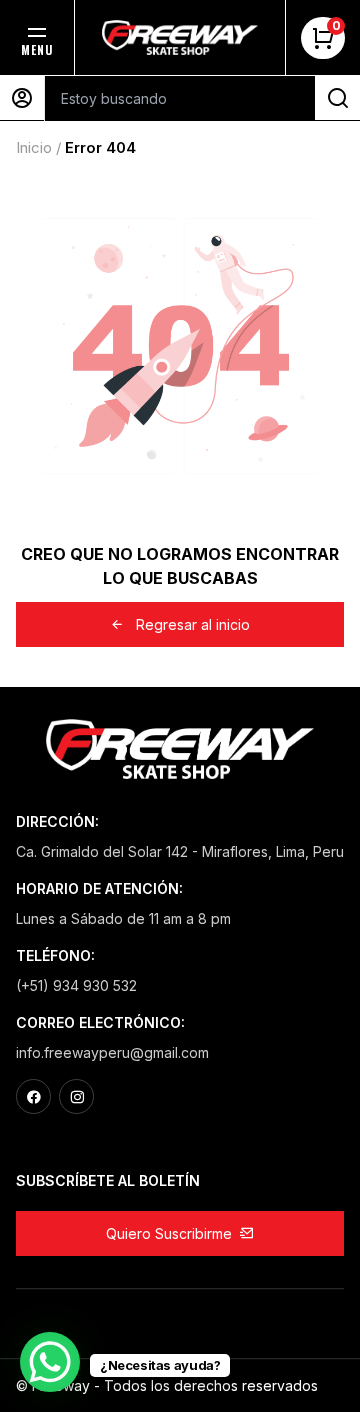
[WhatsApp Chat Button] (50, 1362)
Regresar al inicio (193, 624)
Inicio (34, 147)
